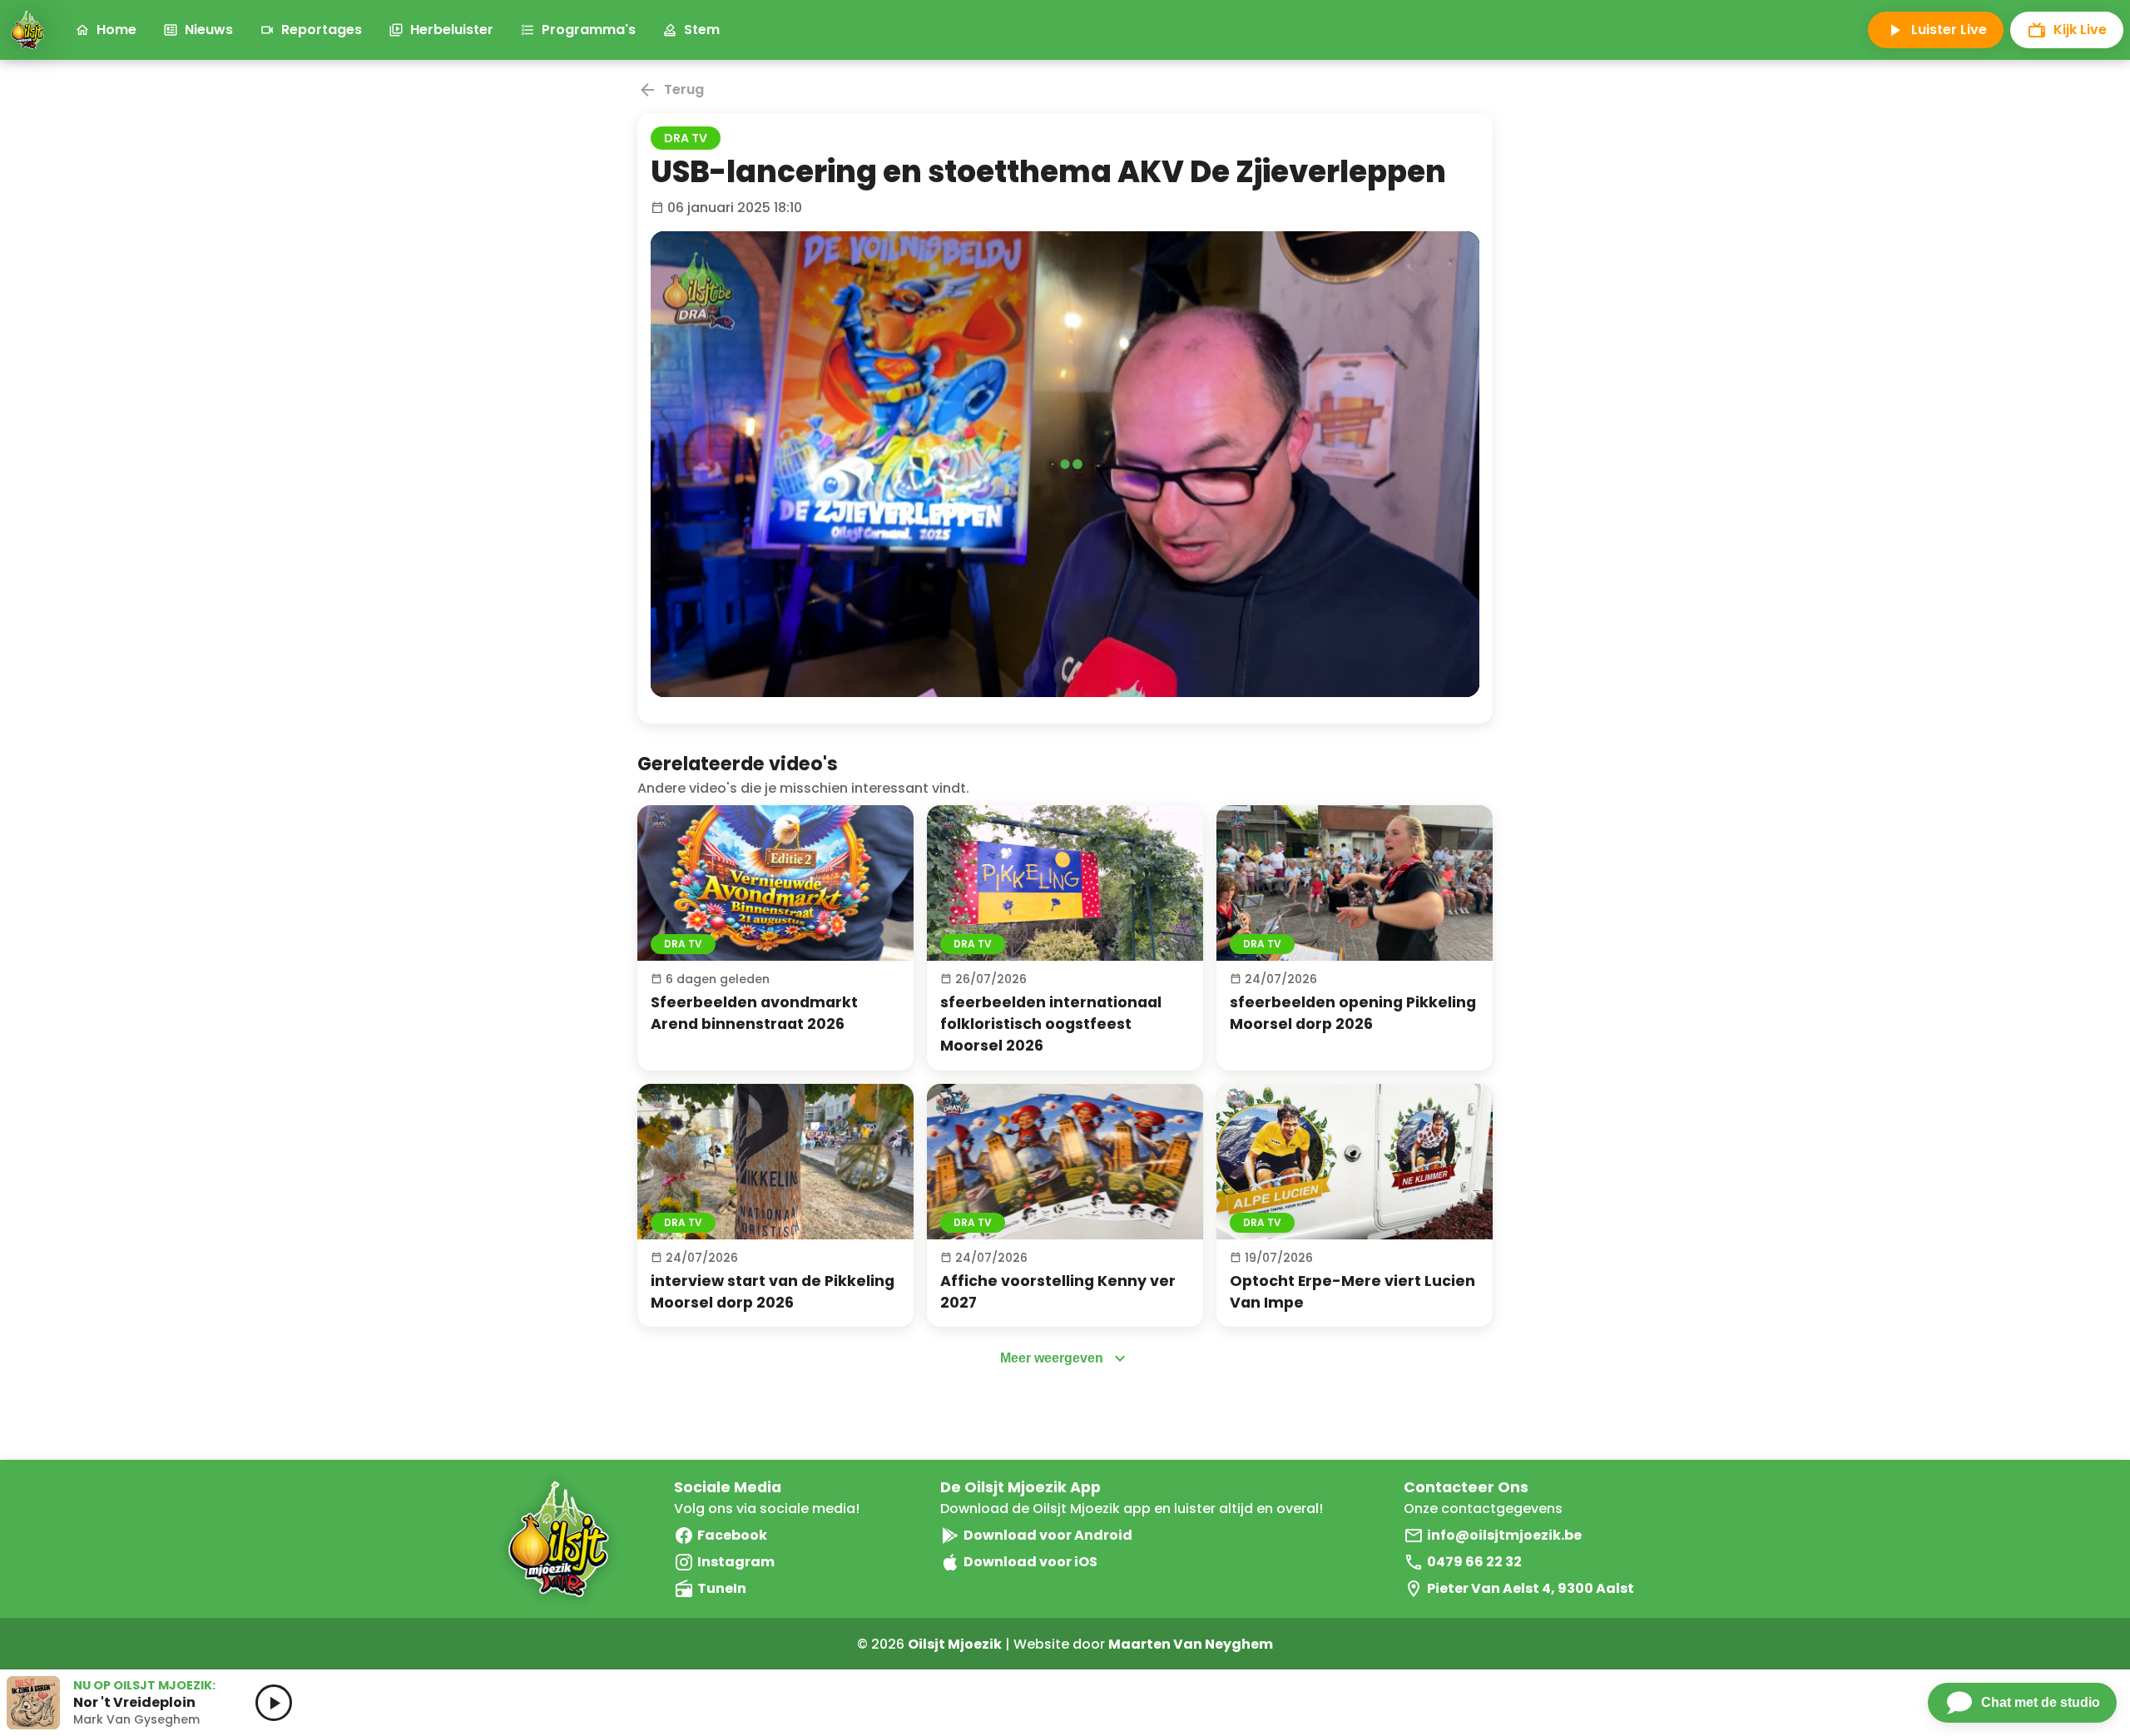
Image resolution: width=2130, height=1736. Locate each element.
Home (116, 30)
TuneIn (722, 1588)
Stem (702, 30)
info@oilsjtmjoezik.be (1504, 1535)
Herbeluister (452, 30)
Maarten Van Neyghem (1191, 1644)
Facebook (732, 1535)
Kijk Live (2080, 30)
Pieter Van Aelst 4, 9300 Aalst (1531, 1588)
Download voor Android (1048, 1535)
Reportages (322, 30)
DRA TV (686, 138)
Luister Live (1949, 30)
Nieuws (209, 30)
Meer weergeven (1052, 1358)
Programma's (589, 30)
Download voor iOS (1030, 1562)
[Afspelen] (775, 883)
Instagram (736, 1562)
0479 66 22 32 (1474, 1562)
